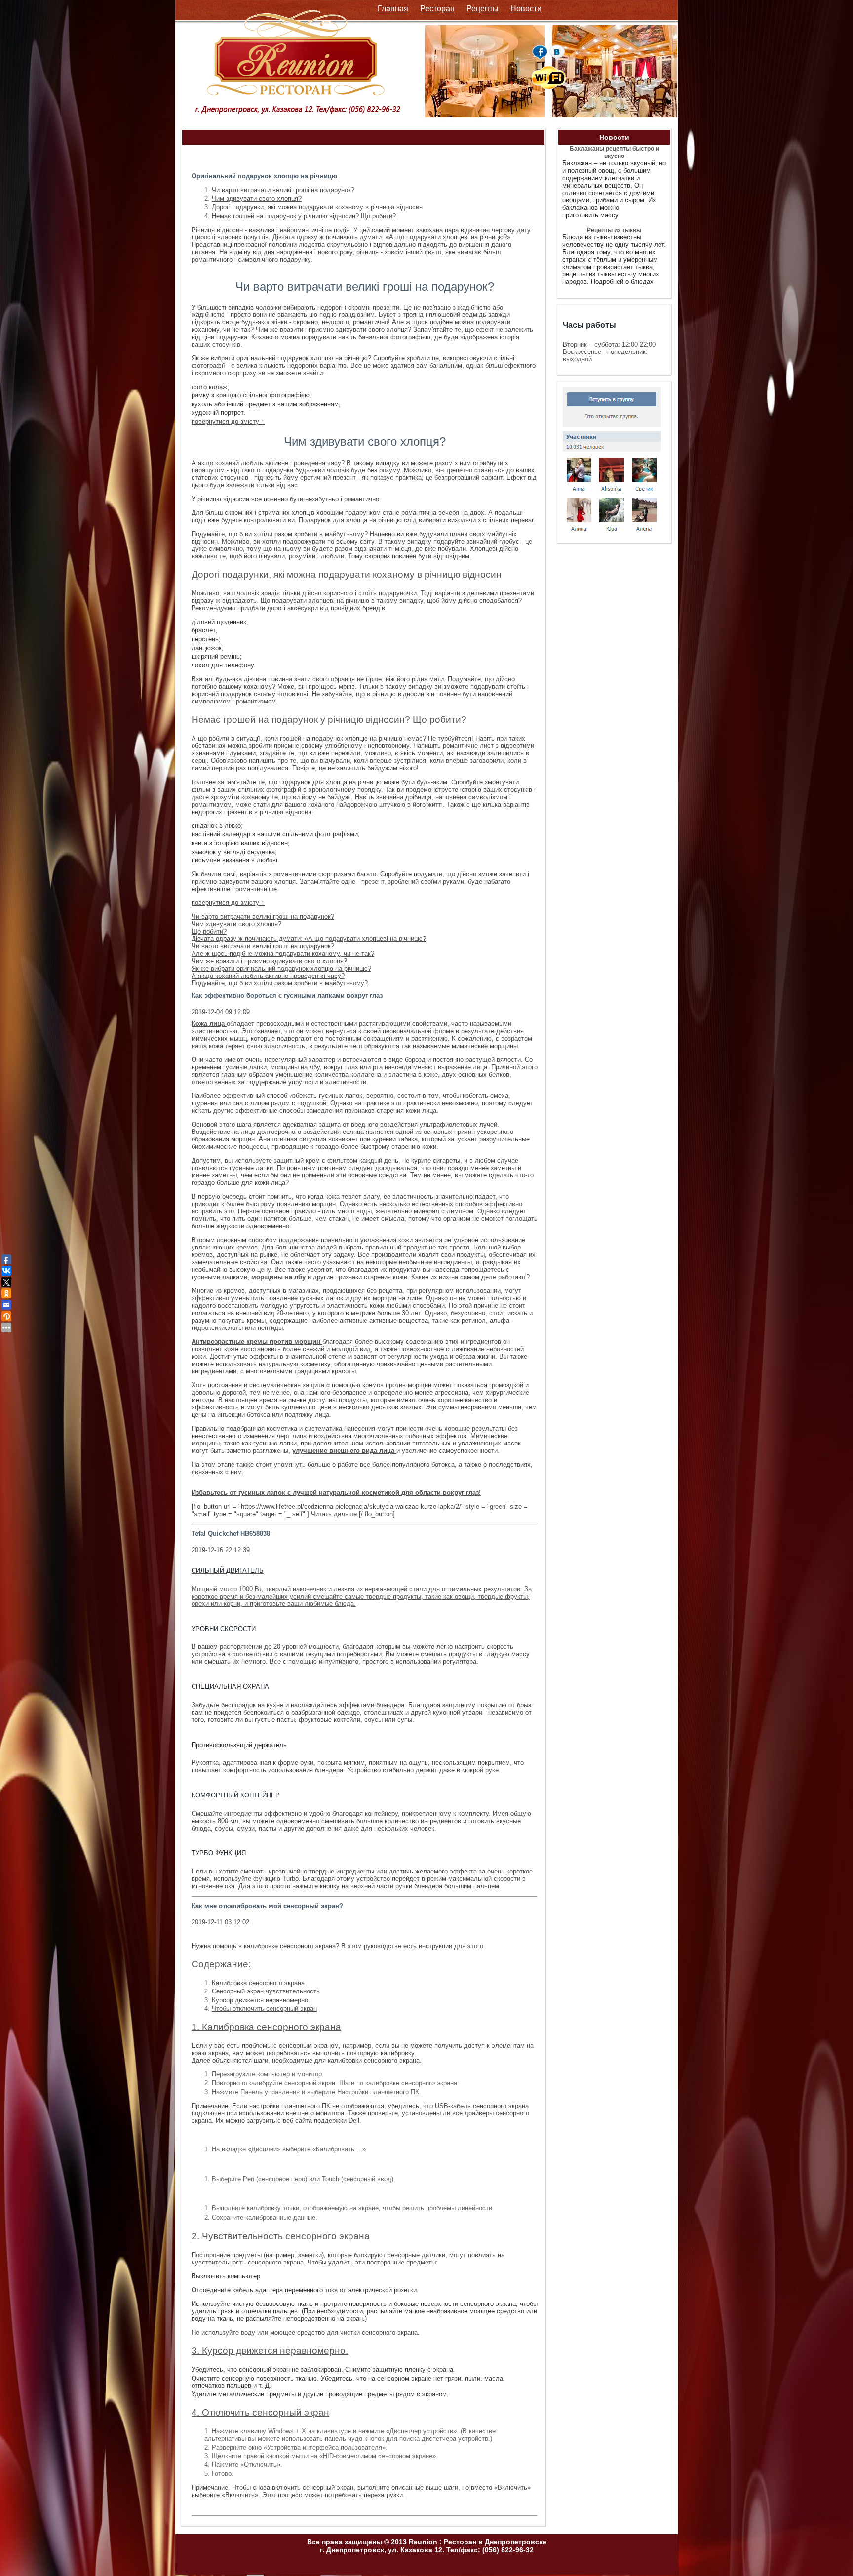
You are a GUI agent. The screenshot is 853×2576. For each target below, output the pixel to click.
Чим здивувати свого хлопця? (257, 199)
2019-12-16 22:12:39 (221, 1550)
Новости (526, 9)
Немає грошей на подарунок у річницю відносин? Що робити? (304, 216)
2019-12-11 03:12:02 (220, 1922)
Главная (393, 9)
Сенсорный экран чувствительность (266, 1991)
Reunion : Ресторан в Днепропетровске (478, 2542)
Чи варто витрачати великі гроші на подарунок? (283, 190)
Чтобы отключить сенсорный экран (264, 2009)
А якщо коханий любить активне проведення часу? (268, 976)
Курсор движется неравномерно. (261, 2000)
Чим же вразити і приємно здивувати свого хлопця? (269, 961)
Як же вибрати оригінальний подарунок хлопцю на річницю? (281, 968)
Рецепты (483, 9)
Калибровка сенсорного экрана (258, 1983)
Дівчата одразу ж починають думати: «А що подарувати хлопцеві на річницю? (309, 939)
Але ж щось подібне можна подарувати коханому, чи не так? (283, 954)
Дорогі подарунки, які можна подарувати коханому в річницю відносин (317, 207)
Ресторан (437, 9)
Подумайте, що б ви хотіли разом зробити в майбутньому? (280, 983)
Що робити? (209, 931)
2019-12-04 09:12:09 (221, 1012)
